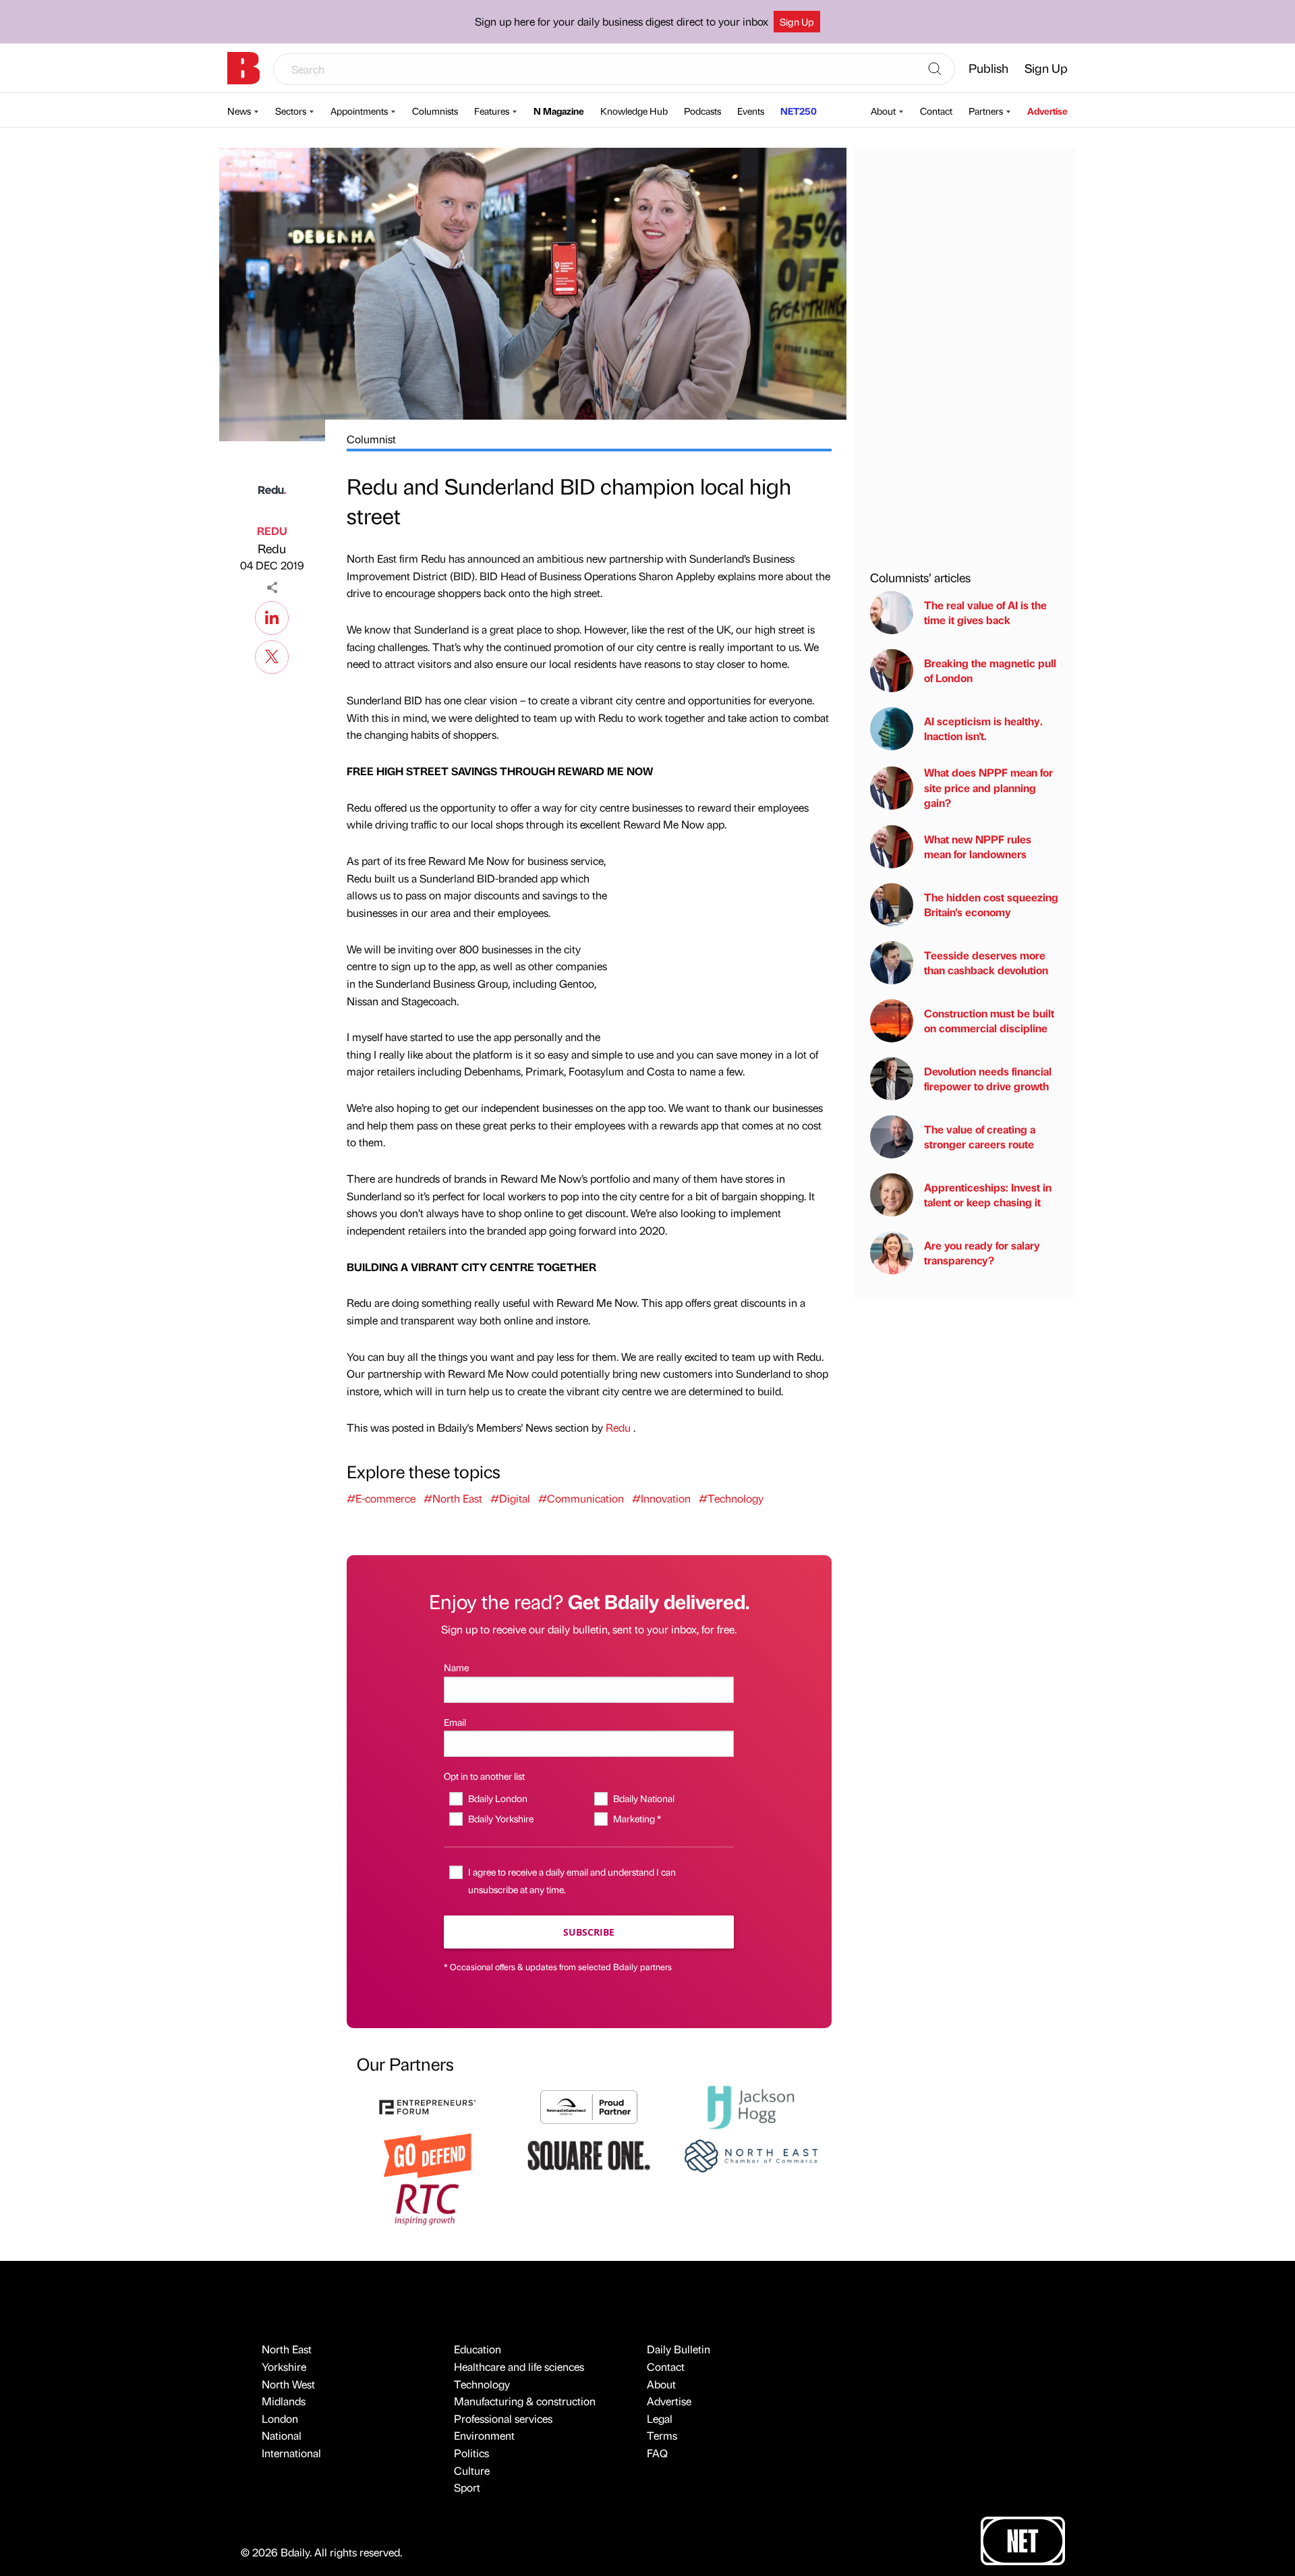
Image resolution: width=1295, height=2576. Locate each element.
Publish (988, 68)
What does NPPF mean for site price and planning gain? (988, 787)
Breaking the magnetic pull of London (990, 670)
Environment (484, 2435)
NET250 (799, 111)
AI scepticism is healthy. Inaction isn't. (983, 728)
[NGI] (589, 2105)
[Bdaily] (243, 68)
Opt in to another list (484, 1776)
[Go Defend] (428, 2154)
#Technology (731, 1498)
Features (492, 111)
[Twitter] (272, 655)
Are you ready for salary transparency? (982, 1253)
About (883, 111)
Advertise (1047, 111)
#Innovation (661, 1498)
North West (288, 2384)
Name (456, 1667)
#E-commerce (381, 1498)
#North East (453, 1498)
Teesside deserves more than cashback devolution (986, 962)
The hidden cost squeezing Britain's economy (991, 904)
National (282, 2435)
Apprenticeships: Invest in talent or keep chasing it (988, 1195)
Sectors (291, 111)
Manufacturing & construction (525, 2401)
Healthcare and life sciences (519, 2367)
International (291, 2453)
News (239, 111)
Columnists (435, 111)
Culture (472, 2470)
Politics (471, 2453)
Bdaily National (643, 1798)
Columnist (371, 439)
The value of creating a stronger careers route (980, 1137)
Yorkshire (284, 2367)
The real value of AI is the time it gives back (985, 612)
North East (287, 2349)
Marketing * (637, 1818)
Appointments (359, 111)
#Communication (581, 1498)
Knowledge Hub (634, 111)
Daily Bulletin (679, 2349)
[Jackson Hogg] (751, 2105)
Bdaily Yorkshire (500, 1818)
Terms (662, 2435)
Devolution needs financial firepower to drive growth (988, 1079)
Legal (660, 2418)
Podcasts (702, 111)
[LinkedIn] (272, 616)
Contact (936, 111)
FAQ (657, 2453)
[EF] (428, 2105)
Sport (467, 2487)
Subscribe (589, 1932)
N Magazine (559, 111)
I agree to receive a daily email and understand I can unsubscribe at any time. (572, 1880)
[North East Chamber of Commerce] (751, 2154)
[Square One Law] (589, 2154)
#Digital (510, 1498)
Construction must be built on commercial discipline (989, 1020)
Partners (986, 111)
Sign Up (797, 22)
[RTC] (428, 2203)
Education (478, 2349)
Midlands (284, 2401)
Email (455, 1722)
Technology (482, 2384)
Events (751, 111)
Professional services (503, 2418)
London (280, 2418)
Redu (272, 548)
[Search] (935, 69)
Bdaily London (497, 1798)
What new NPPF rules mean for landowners (978, 846)
